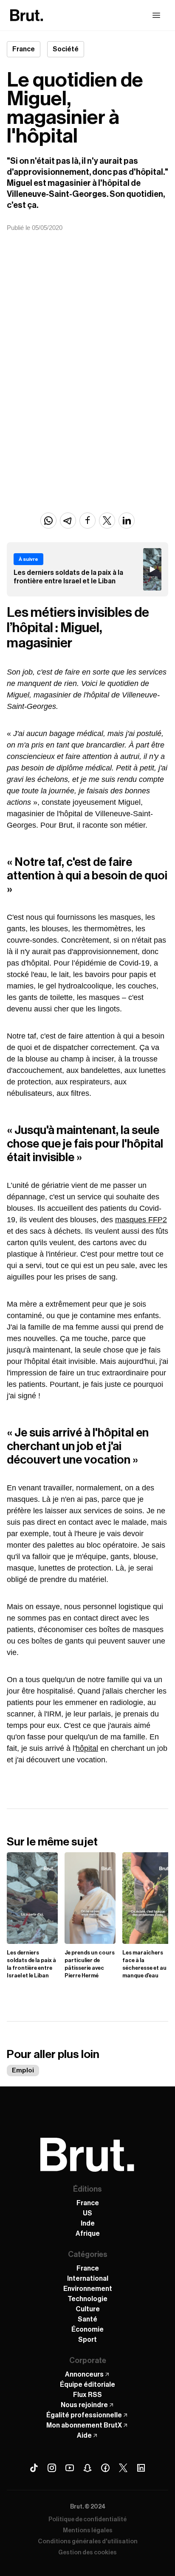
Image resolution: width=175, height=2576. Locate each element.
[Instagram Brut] (52, 2468)
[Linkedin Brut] (141, 2468)
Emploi (23, 2071)
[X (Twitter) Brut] (123, 2468)
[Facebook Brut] (105, 2468)
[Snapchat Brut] (87, 2468)
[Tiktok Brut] (34, 2468)
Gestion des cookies (87, 2553)
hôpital (87, 1748)
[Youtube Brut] (70, 2468)
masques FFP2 (141, 1220)
